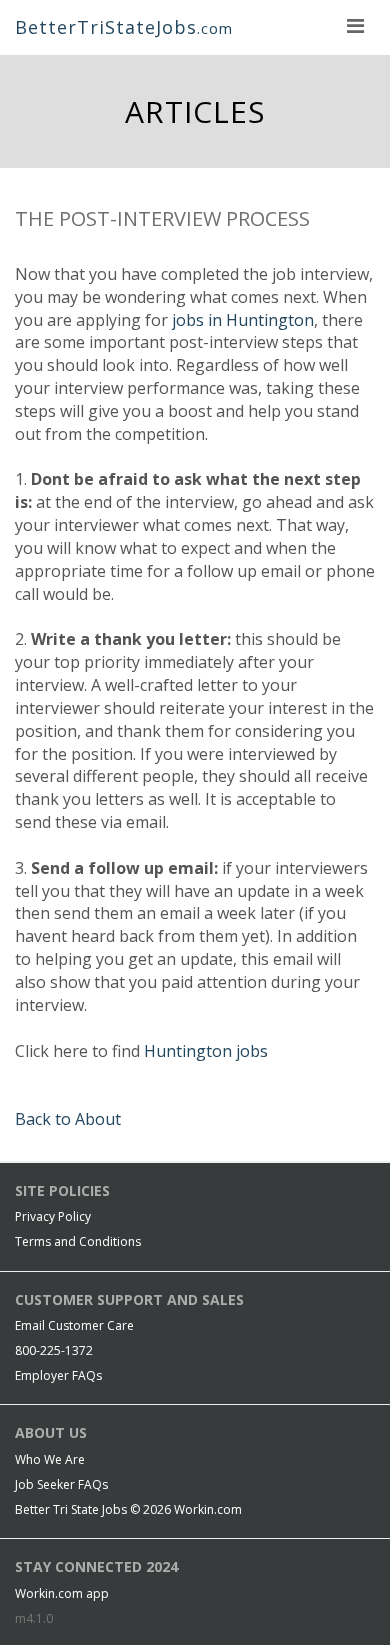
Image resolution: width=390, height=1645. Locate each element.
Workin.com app (62, 1593)
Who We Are (50, 1459)
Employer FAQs (58, 1375)
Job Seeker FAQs (61, 1484)
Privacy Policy (53, 1216)
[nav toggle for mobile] (355, 25)
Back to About (68, 1119)
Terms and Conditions (78, 1241)
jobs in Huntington (243, 320)
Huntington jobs (206, 1051)
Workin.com (208, 1509)
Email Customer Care (74, 1325)
